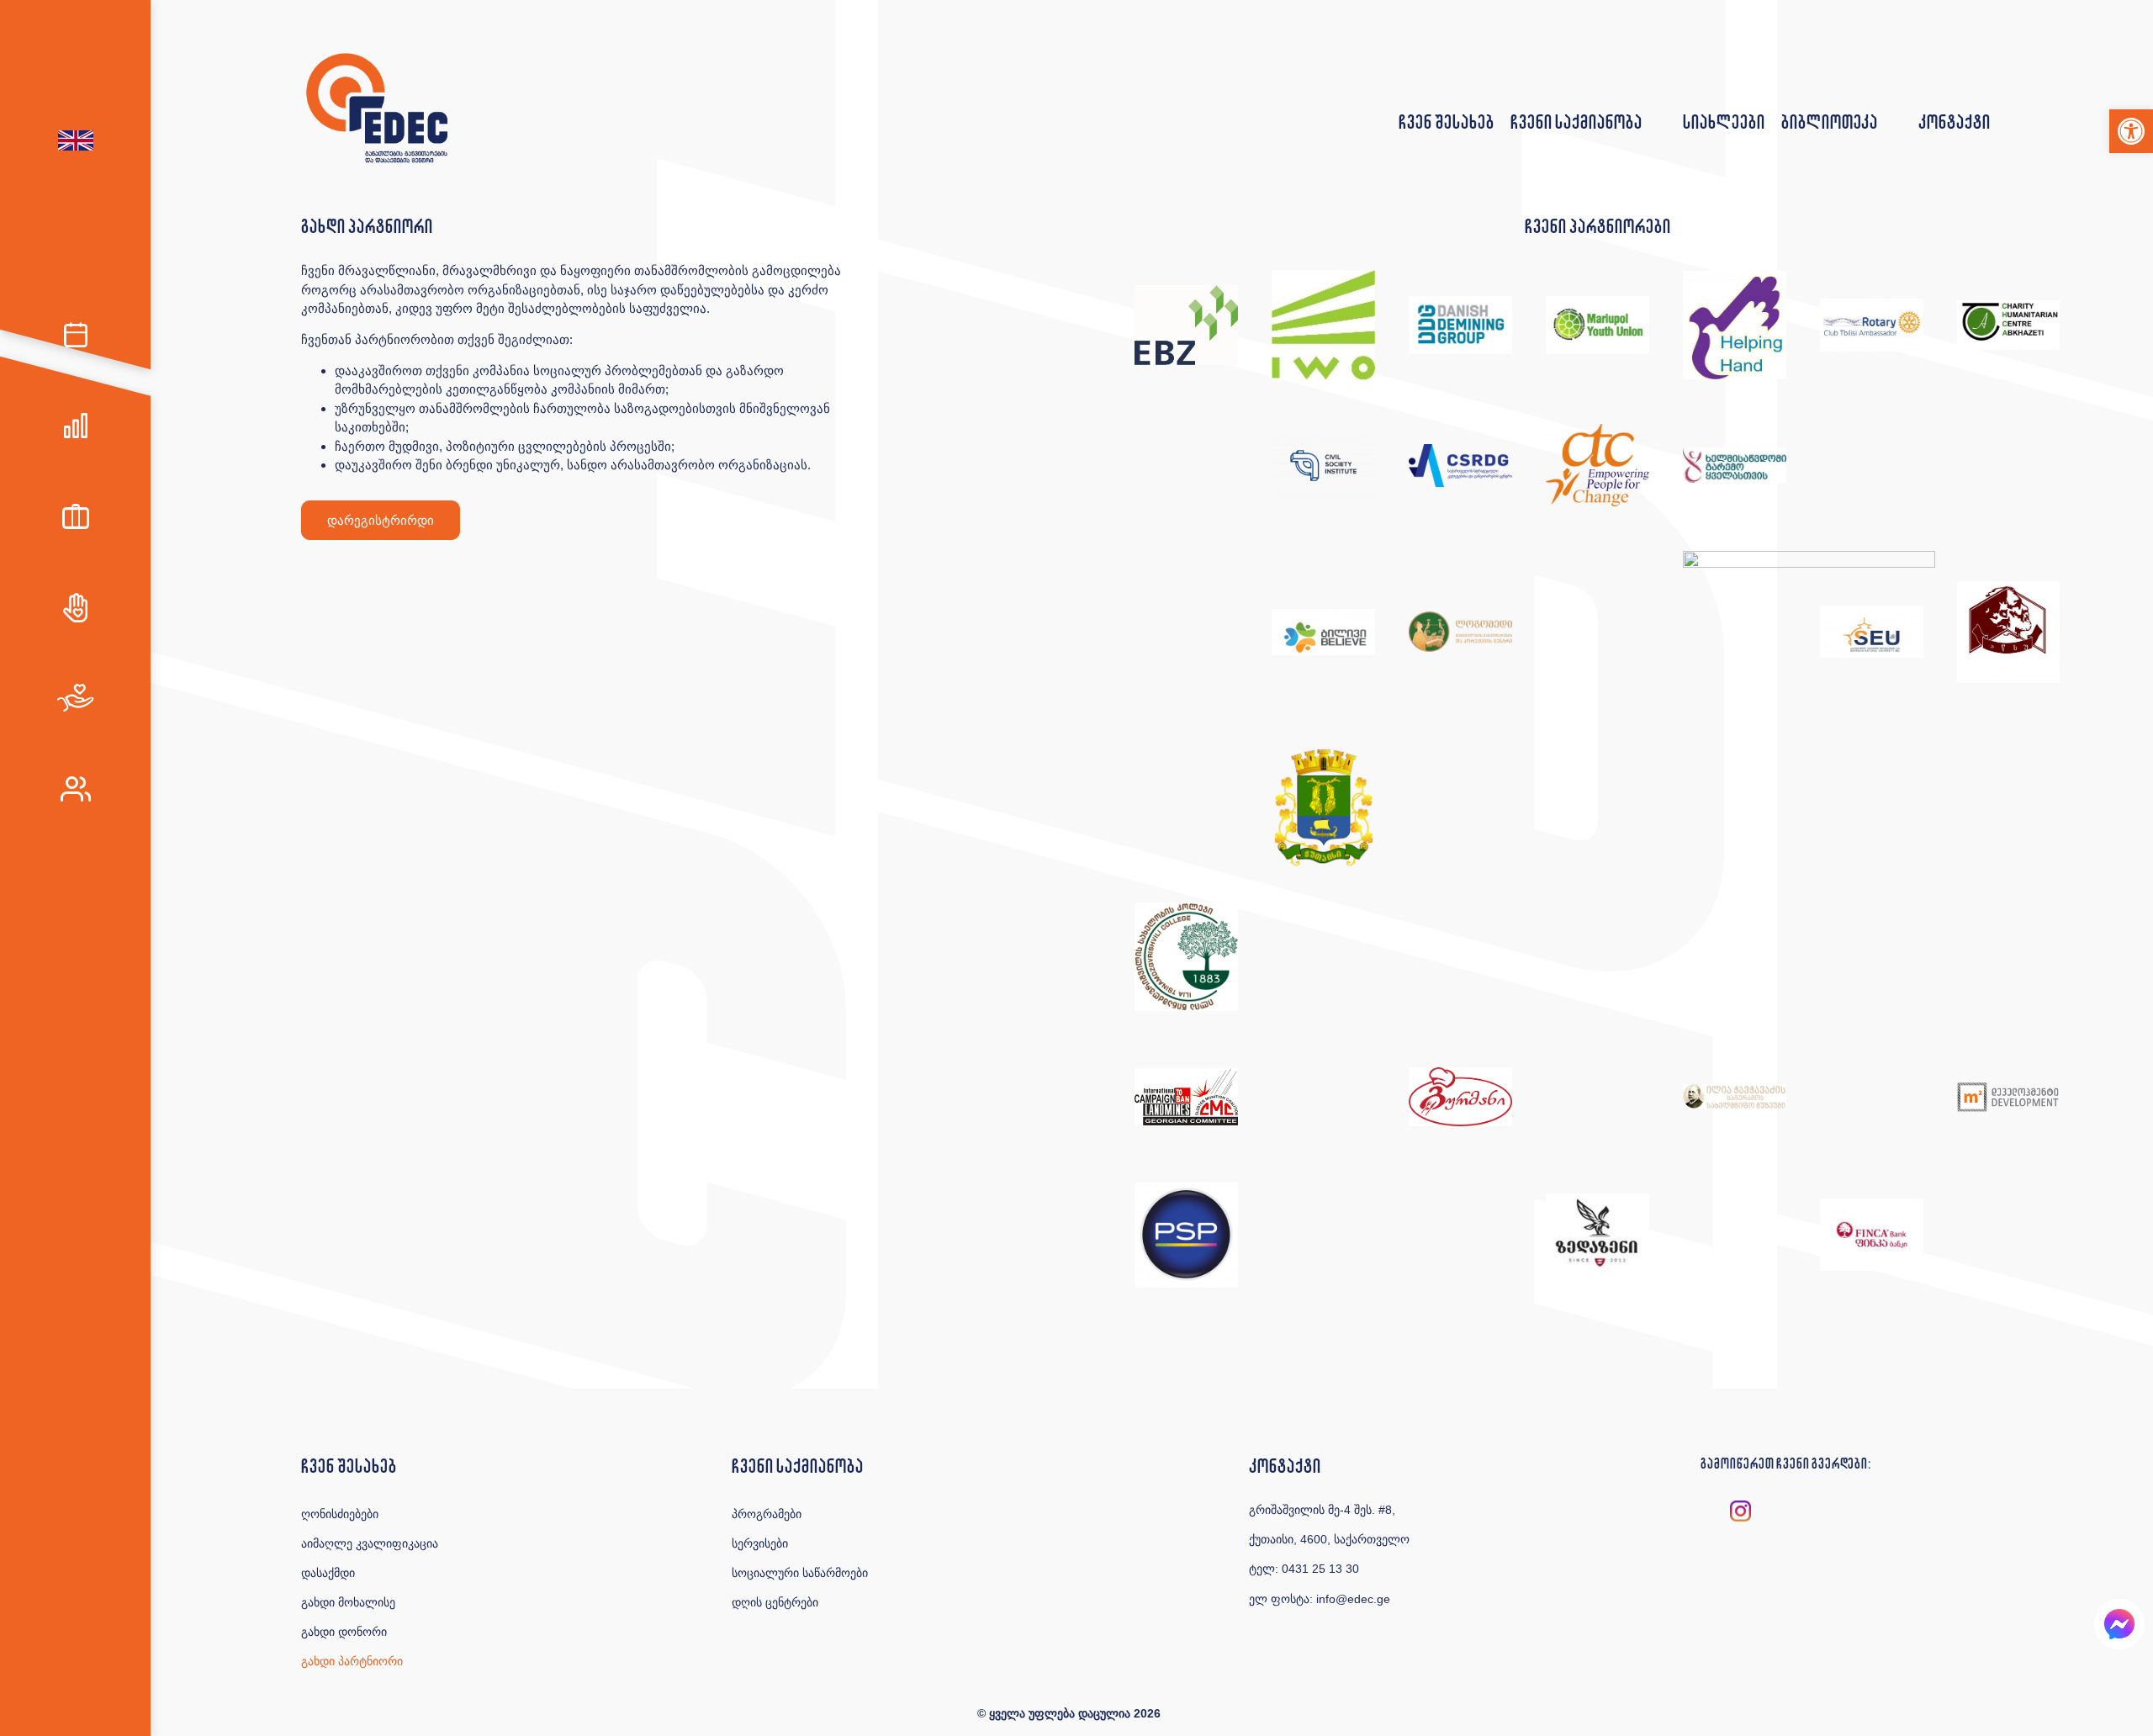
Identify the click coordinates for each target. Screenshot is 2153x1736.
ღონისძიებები (340, 1514)
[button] (2131, 131)
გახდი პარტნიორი (352, 1661)
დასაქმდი (328, 1573)
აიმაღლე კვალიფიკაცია (370, 1543)
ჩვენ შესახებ (1446, 122)
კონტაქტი (1954, 122)
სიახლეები (1724, 122)
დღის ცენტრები (775, 1602)
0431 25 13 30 (1320, 1569)
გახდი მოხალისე (348, 1602)
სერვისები (760, 1543)
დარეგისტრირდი (381, 520)
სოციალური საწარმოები (800, 1573)
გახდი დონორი (344, 1632)
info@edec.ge (1353, 1599)
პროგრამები (767, 1514)
